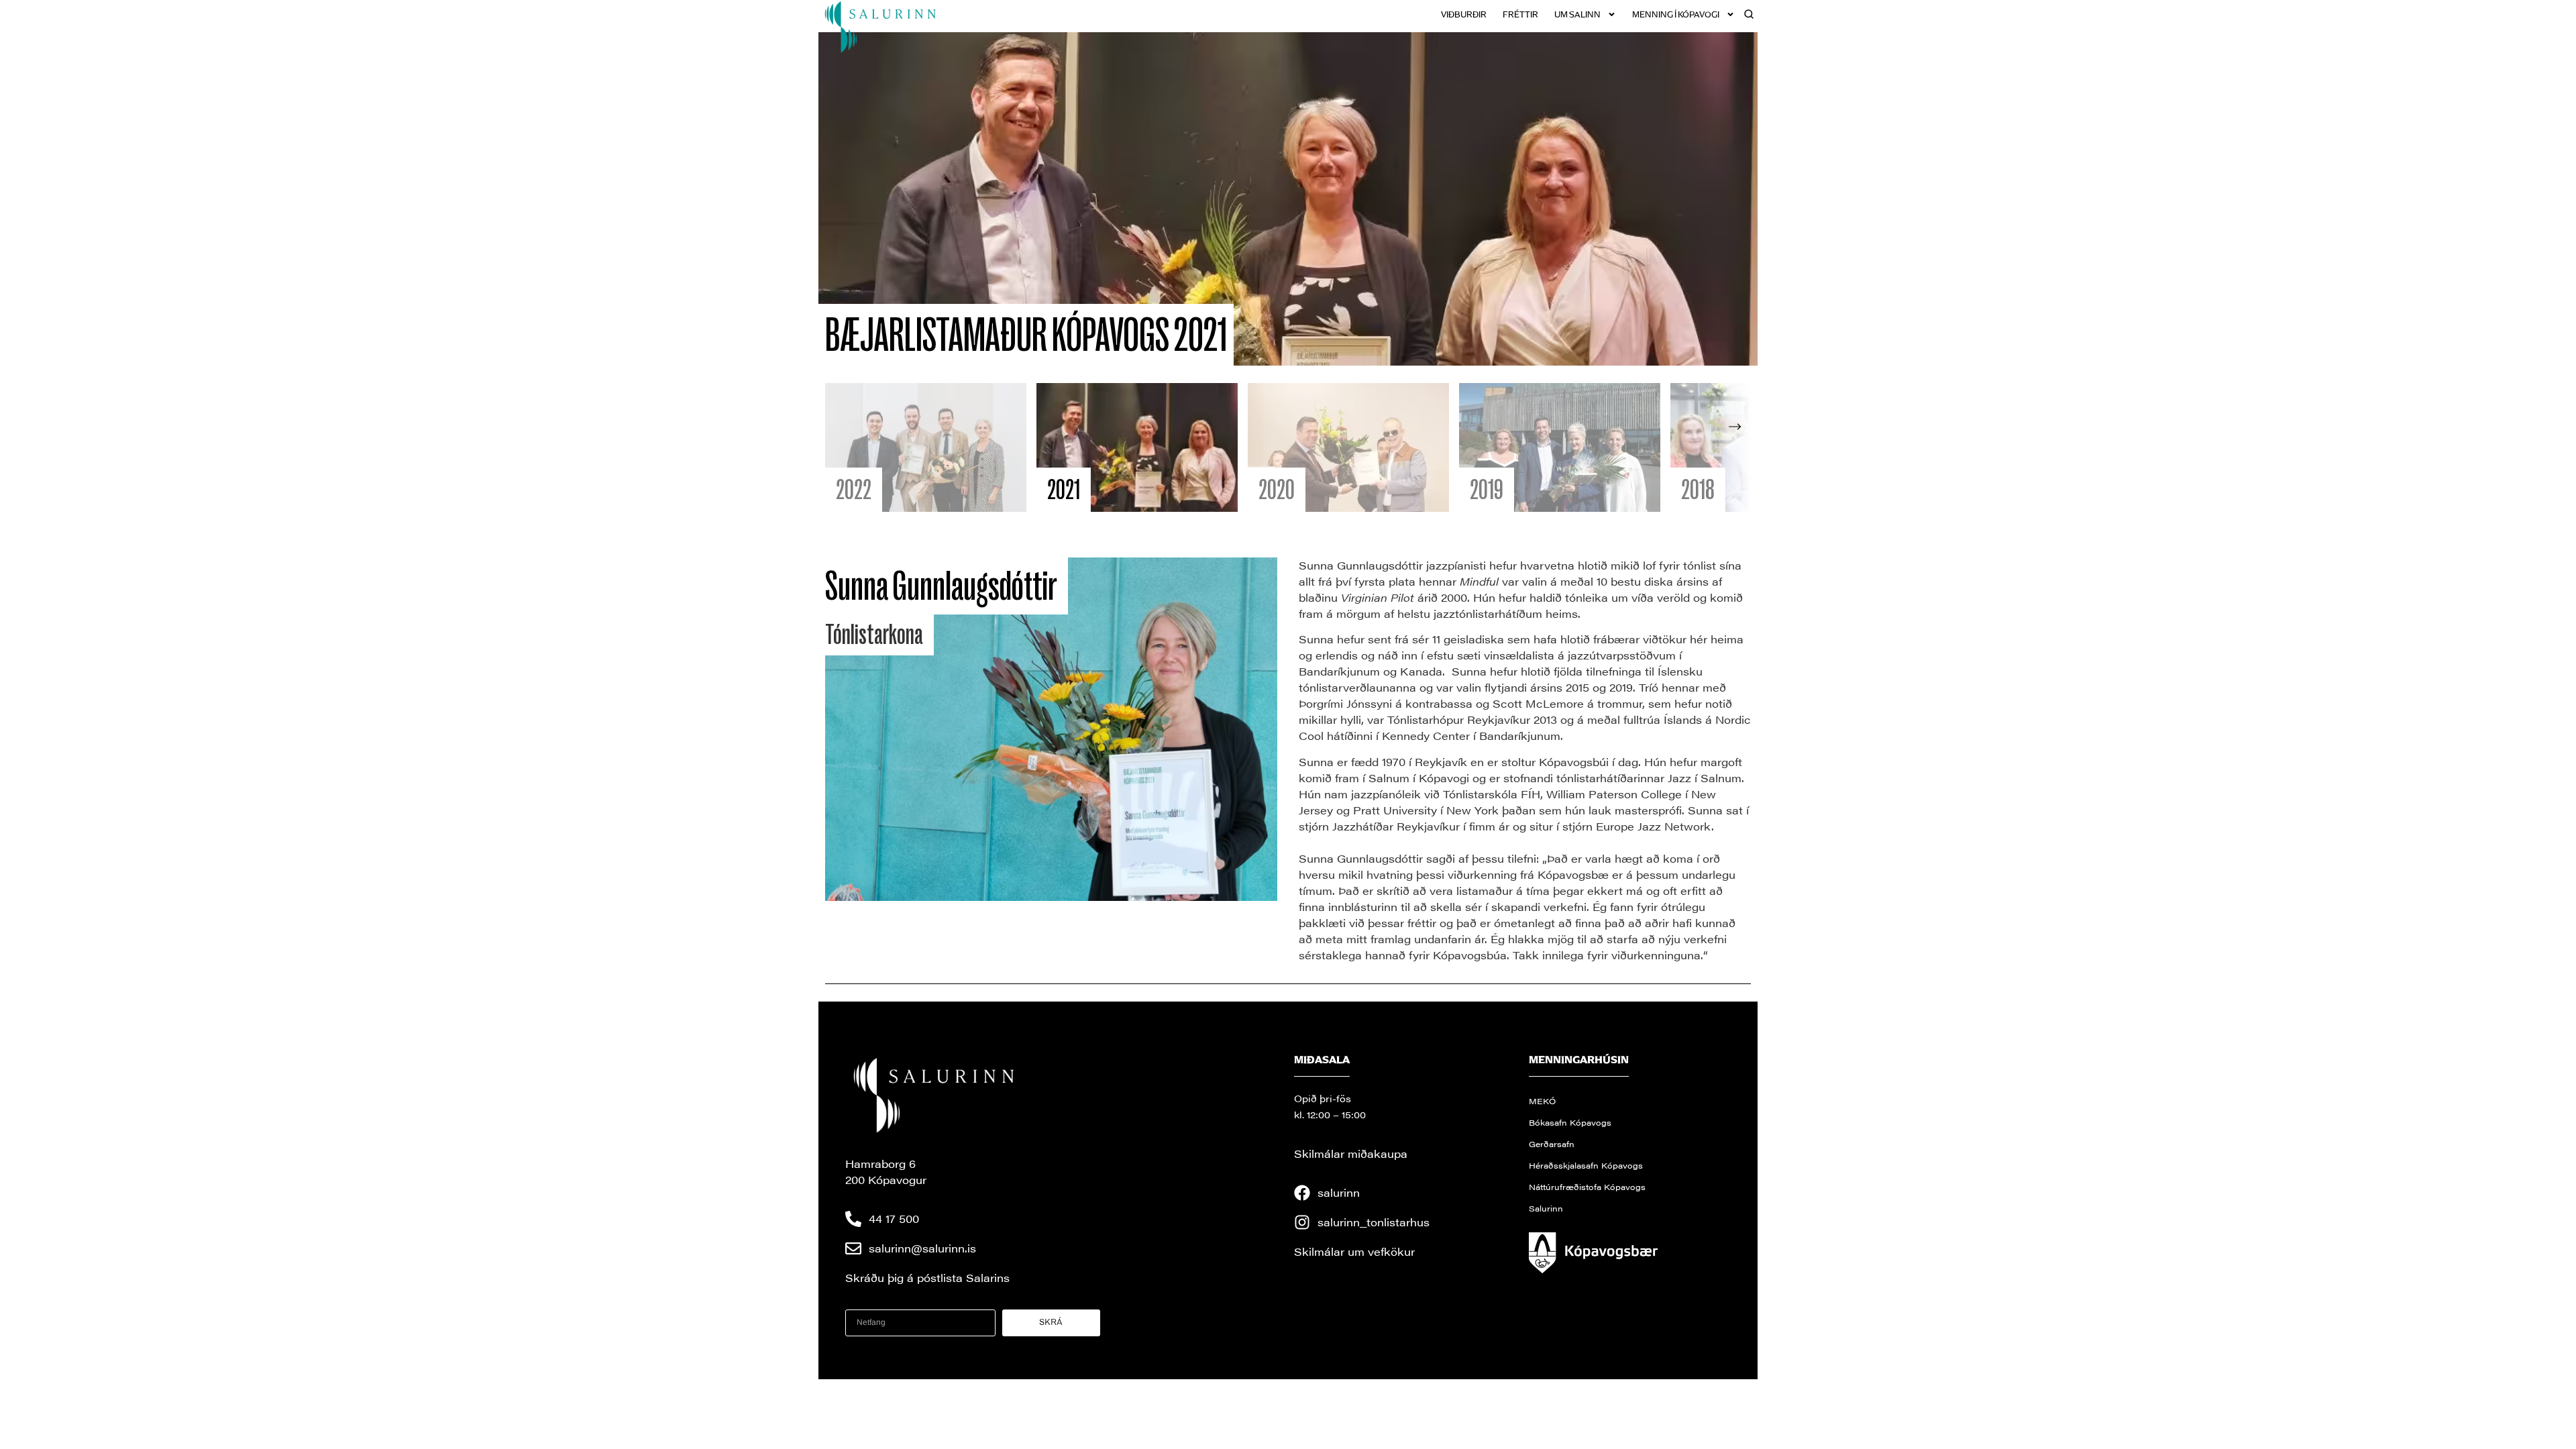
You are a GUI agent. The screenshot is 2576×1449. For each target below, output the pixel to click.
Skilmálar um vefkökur (1354, 1251)
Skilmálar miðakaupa (1351, 1153)
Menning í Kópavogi (1676, 14)
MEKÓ (1542, 1101)
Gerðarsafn (1552, 1144)
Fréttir (1520, 14)
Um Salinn (1577, 14)
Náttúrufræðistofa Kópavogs (1587, 1187)
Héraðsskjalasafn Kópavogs (1586, 1165)
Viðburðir (1464, 14)
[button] (1735, 447)
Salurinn (1546, 1208)
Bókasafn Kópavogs (1570, 1122)
